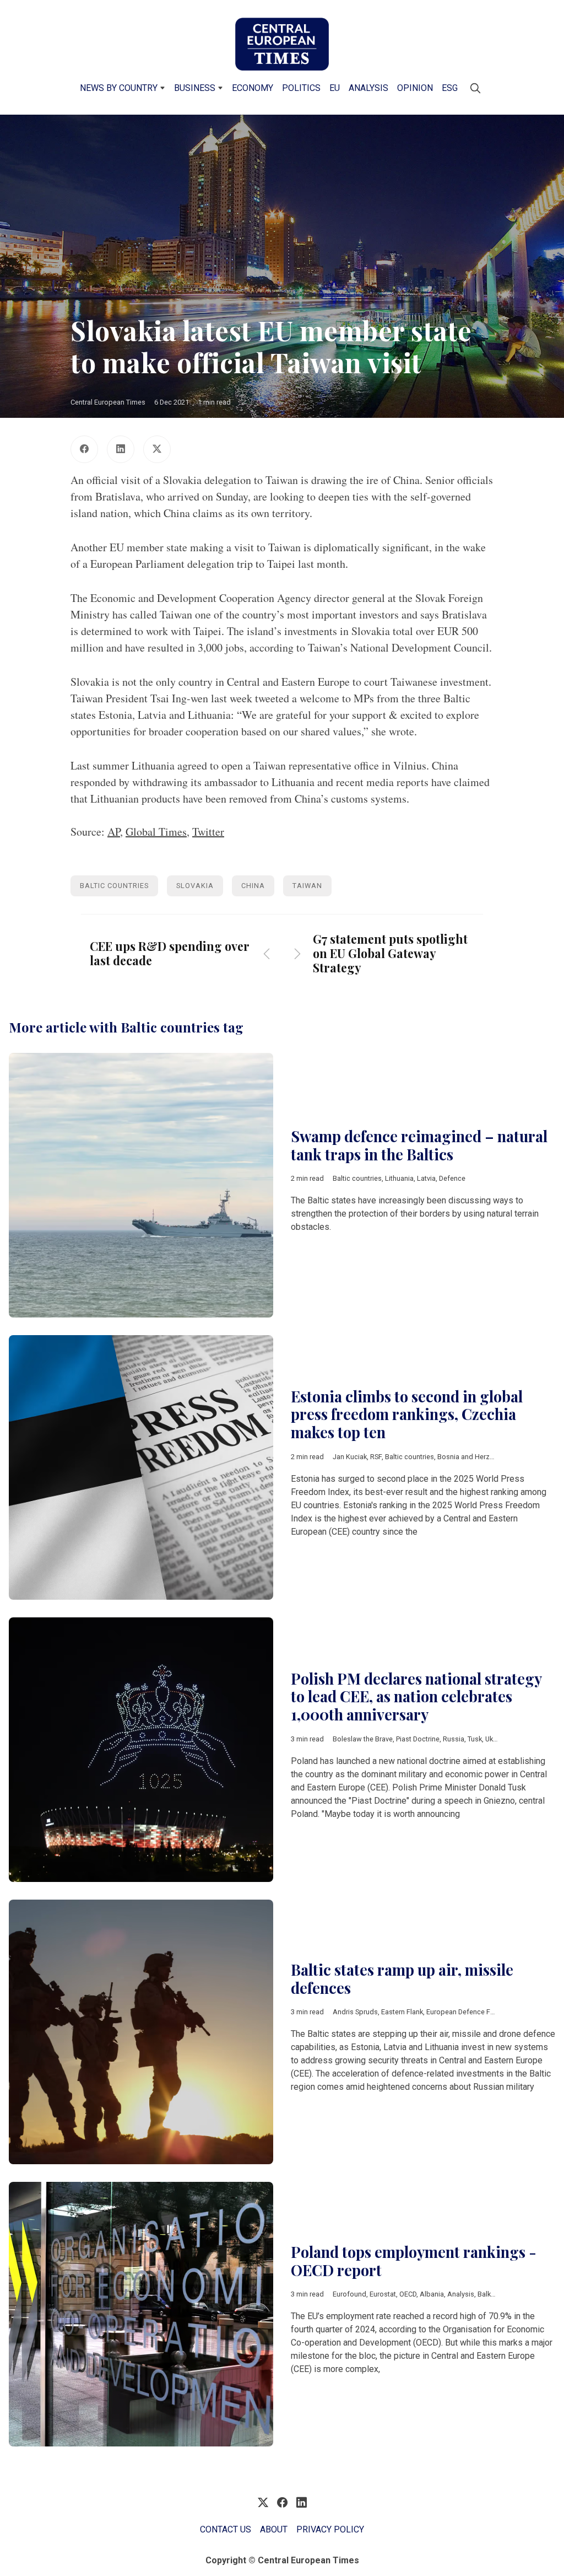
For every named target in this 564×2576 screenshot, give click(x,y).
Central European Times (108, 402)
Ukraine (497, 1739)
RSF (376, 1457)
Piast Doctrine (418, 1739)
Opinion (415, 88)
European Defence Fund (464, 2012)
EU (335, 88)
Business (195, 88)
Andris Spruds (355, 2012)
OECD (408, 2294)
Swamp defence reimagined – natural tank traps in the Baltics (419, 1145)
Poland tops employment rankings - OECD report (414, 2261)
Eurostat (383, 2294)
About (274, 2529)
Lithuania (399, 1178)
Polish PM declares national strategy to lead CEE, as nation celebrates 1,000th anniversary (416, 1696)
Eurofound (349, 2294)
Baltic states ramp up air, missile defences (402, 1979)
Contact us (226, 2529)
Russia (454, 1739)
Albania (432, 2294)
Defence (452, 1178)
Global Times (156, 832)
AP (114, 832)
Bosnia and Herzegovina (476, 1457)
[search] (475, 88)
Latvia (426, 1178)
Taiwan (307, 886)
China (253, 886)
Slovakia (195, 886)
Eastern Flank (402, 2012)
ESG (450, 88)
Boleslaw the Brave (363, 1739)
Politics (301, 88)
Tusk (475, 1739)
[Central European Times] (282, 44)
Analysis (368, 88)
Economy (253, 88)
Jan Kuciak (350, 1457)
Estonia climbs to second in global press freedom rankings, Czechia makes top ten (407, 1414)
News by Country (119, 88)
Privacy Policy (330, 2529)
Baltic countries (114, 886)
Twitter (208, 832)
